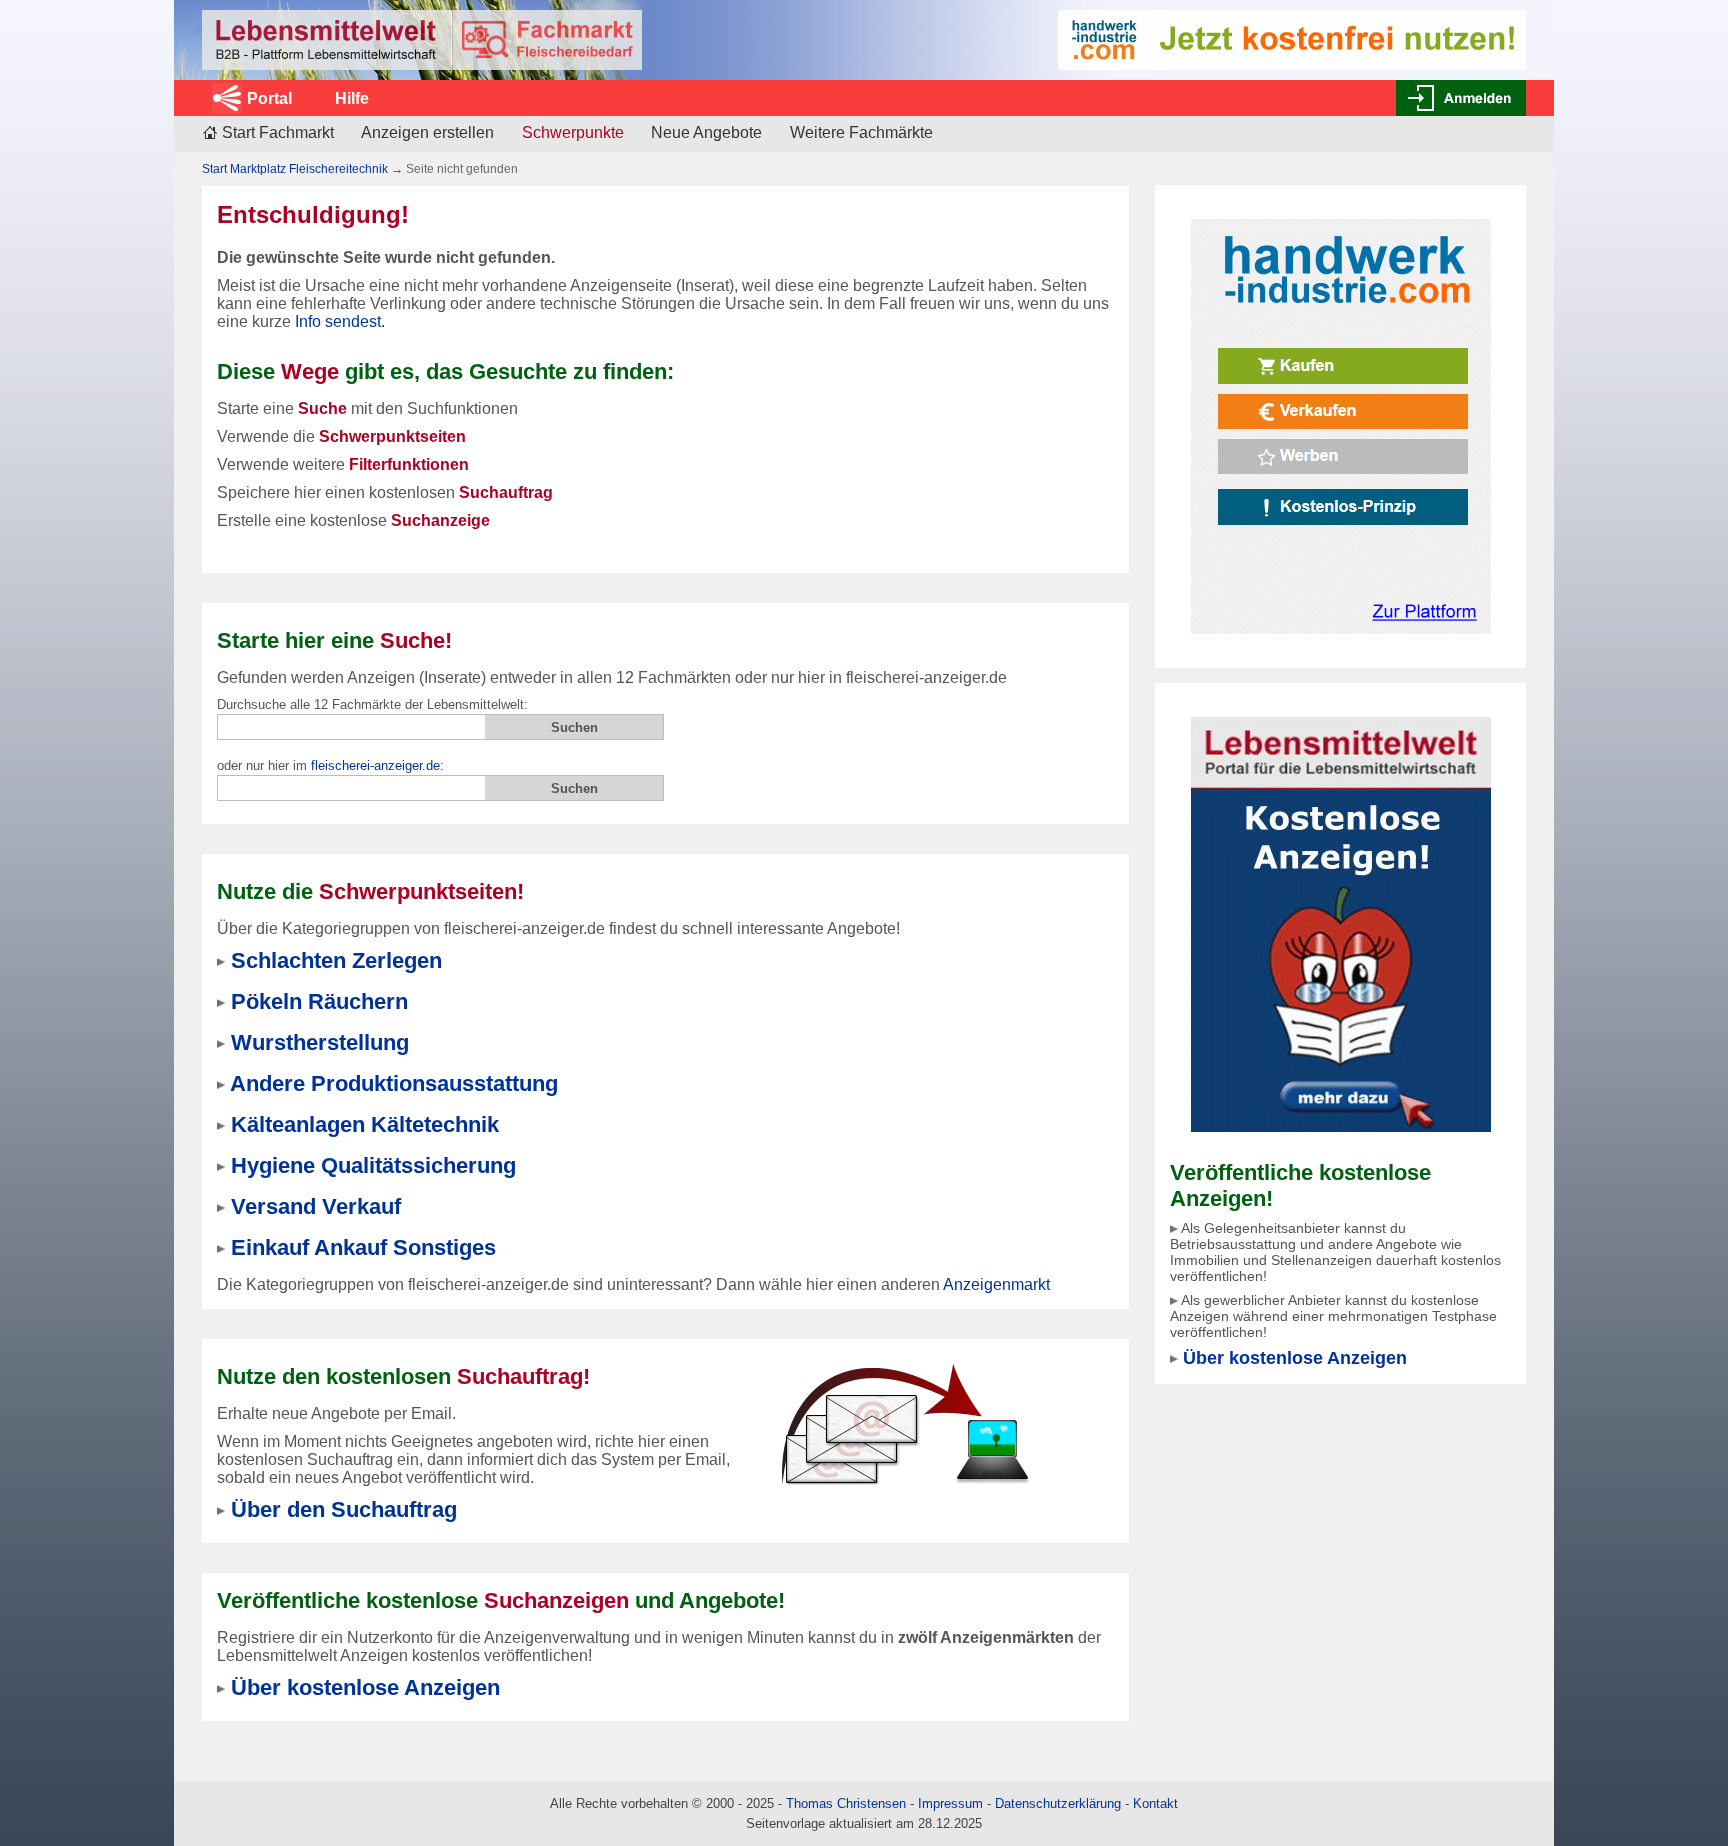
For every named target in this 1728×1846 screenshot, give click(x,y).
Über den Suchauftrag (344, 1509)
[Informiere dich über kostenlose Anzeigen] (1341, 923)
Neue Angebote (706, 132)
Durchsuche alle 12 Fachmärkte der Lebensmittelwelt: (372, 704)
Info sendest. (340, 321)
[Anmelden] (1461, 98)
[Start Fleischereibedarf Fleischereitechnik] (422, 40)
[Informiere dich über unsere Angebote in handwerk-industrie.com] (1292, 38)
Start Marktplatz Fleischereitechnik (295, 169)
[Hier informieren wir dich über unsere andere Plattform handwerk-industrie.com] (1341, 425)
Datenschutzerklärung (1058, 1803)
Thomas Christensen (846, 1803)
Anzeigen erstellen (427, 132)
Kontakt (1155, 1803)
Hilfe (352, 98)
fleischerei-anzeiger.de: (377, 765)
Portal (269, 98)
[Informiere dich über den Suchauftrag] (904, 1423)
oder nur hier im (330, 765)
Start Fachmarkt (278, 132)
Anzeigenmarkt (996, 1284)
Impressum (950, 1803)
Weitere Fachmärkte (861, 132)
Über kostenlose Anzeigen (1295, 1358)
